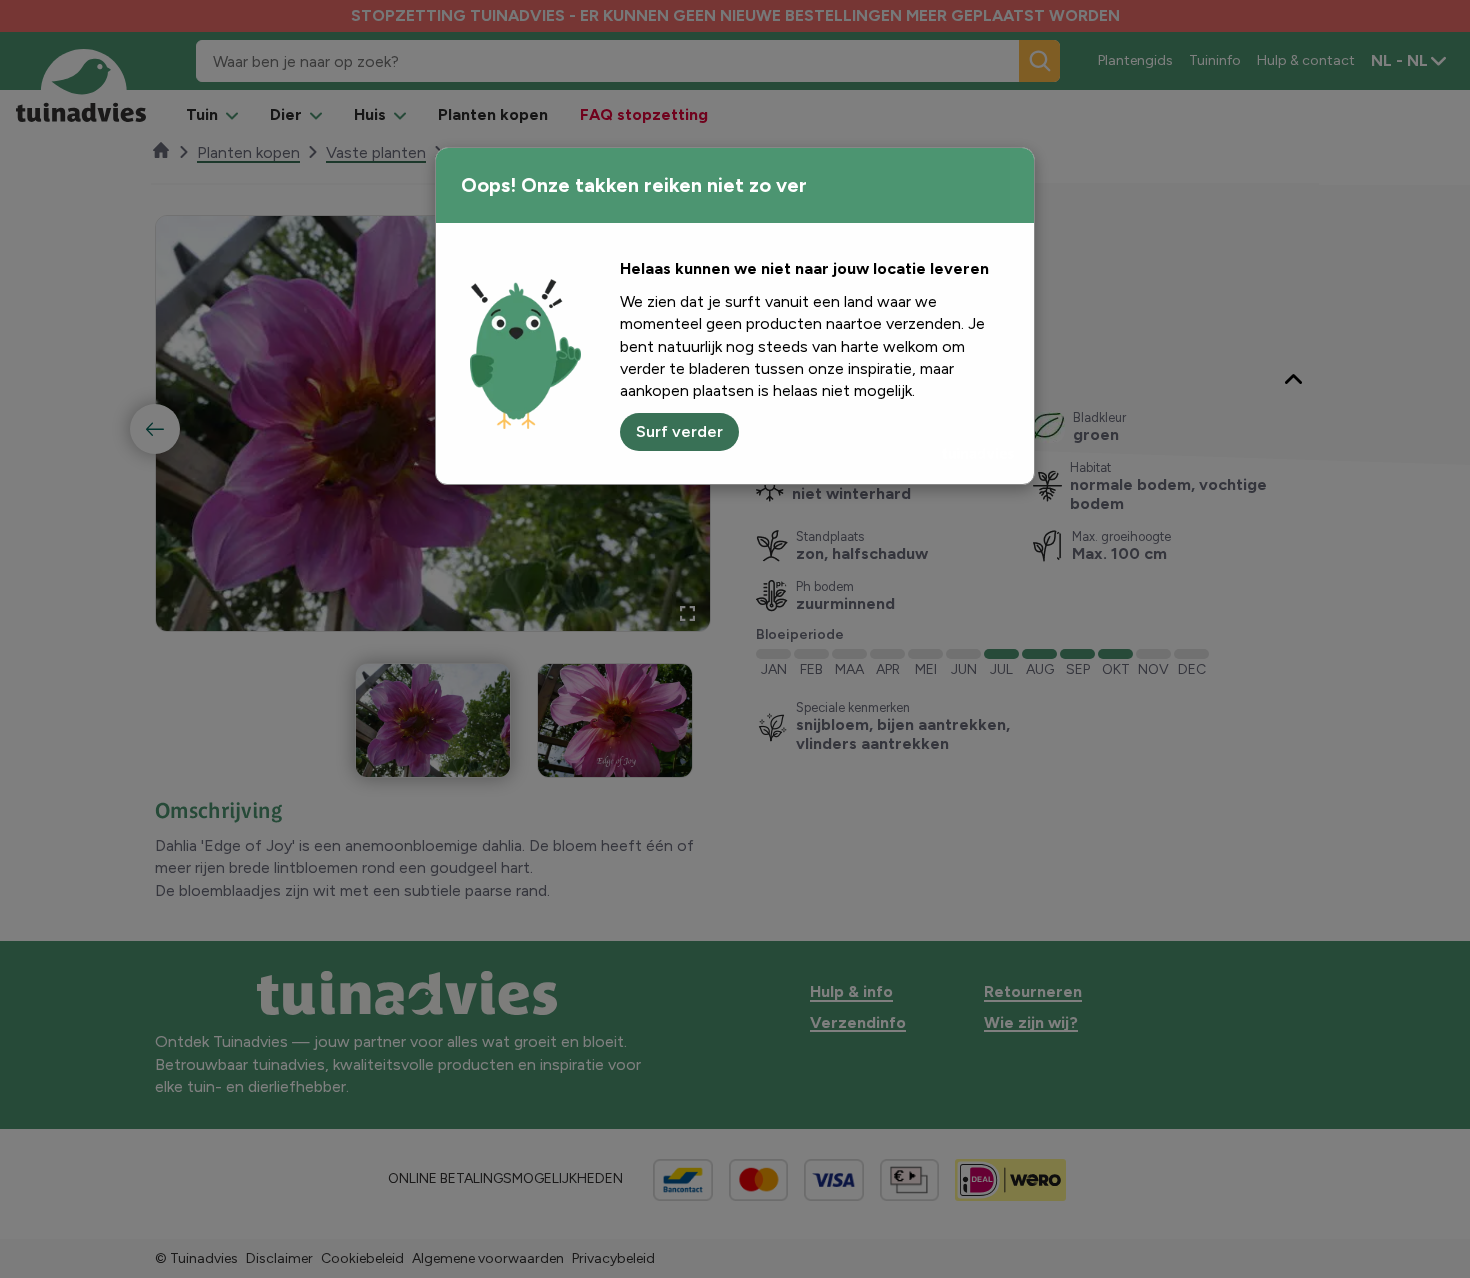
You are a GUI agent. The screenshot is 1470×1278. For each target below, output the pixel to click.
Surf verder (679, 431)
